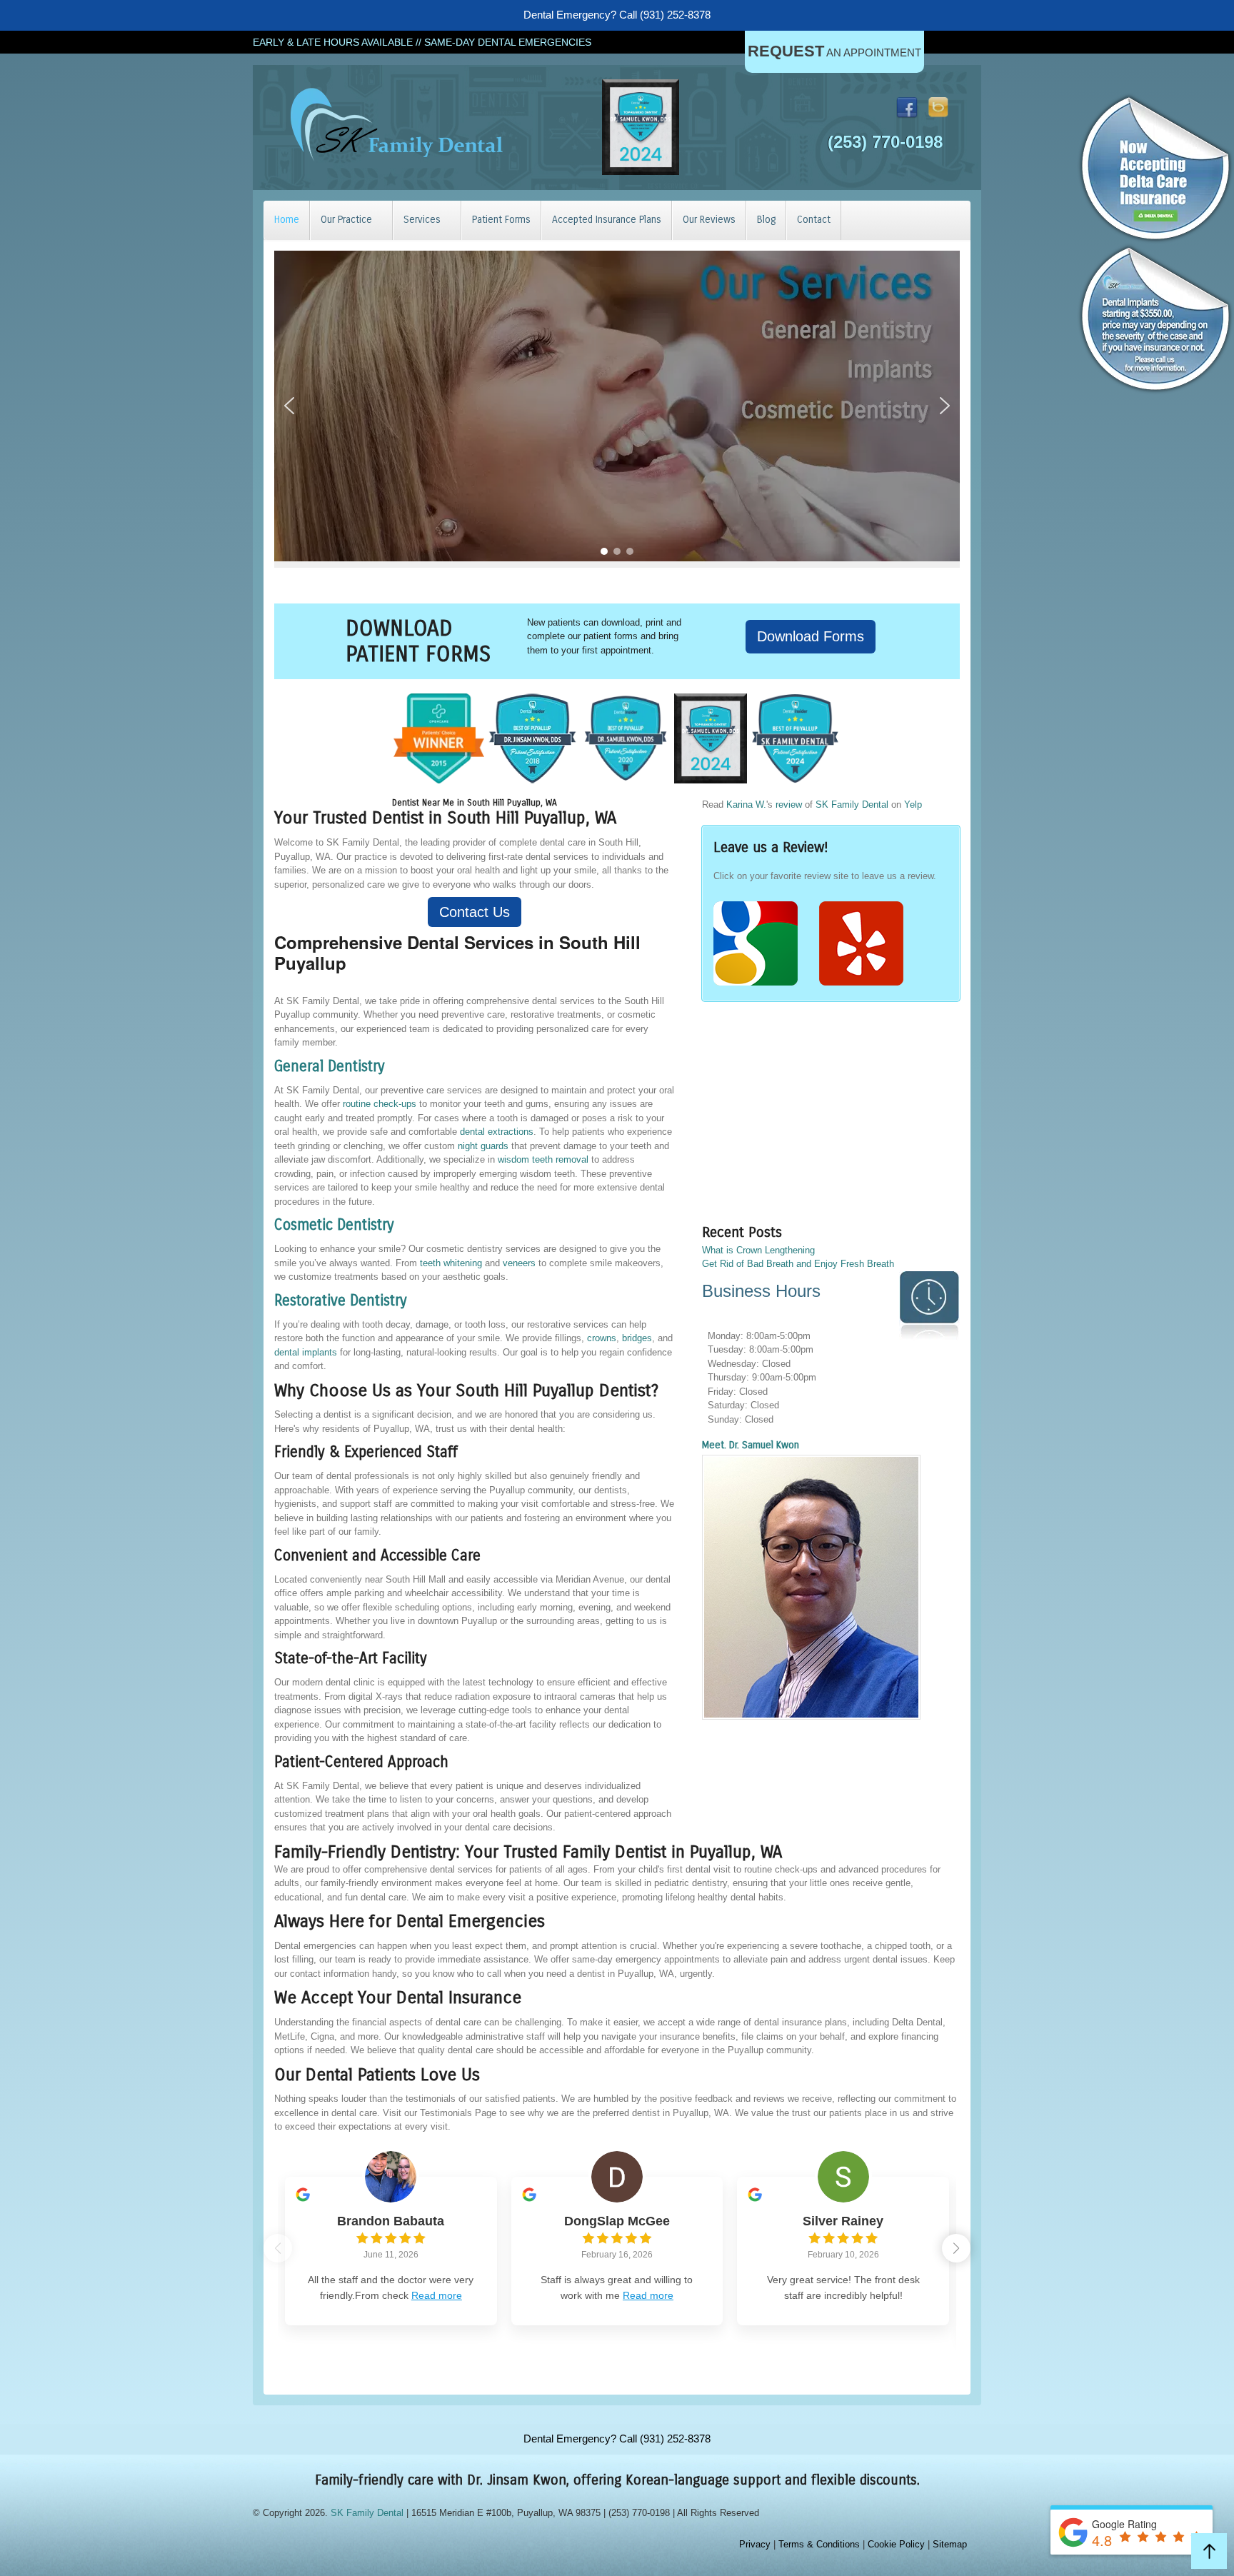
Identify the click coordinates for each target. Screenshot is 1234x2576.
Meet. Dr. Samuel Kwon (751, 1445)
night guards (483, 1146)
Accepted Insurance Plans (607, 220)
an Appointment (834, 51)
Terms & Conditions (819, 2544)
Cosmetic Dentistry (334, 1225)
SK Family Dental (852, 805)
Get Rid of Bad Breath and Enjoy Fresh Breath (798, 1264)
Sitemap (950, 2544)
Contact (814, 220)
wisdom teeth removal (543, 1159)
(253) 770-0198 (885, 142)
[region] (617, 406)
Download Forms (811, 636)
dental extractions (497, 1132)
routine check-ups (380, 1104)
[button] (289, 406)
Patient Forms (501, 220)
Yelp (913, 805)
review (789, 805)
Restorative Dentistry (341, 1301)
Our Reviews (709, 220)
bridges (637, 1338)
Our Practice (346, 220)
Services (422, 220)
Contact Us (475, 912)
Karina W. (746, 805)
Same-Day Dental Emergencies (508, 42)
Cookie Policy (896, 2544)
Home (287, 220)
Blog (766, 220)
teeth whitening (451, 1263)
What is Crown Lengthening (758, 1250)
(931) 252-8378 (675, 15)
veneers (519, 1263)
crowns (602, 1338)
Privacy (755, 2544)
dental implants (306, 1352)
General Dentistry (330, 1067)
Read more (437, 2295)
